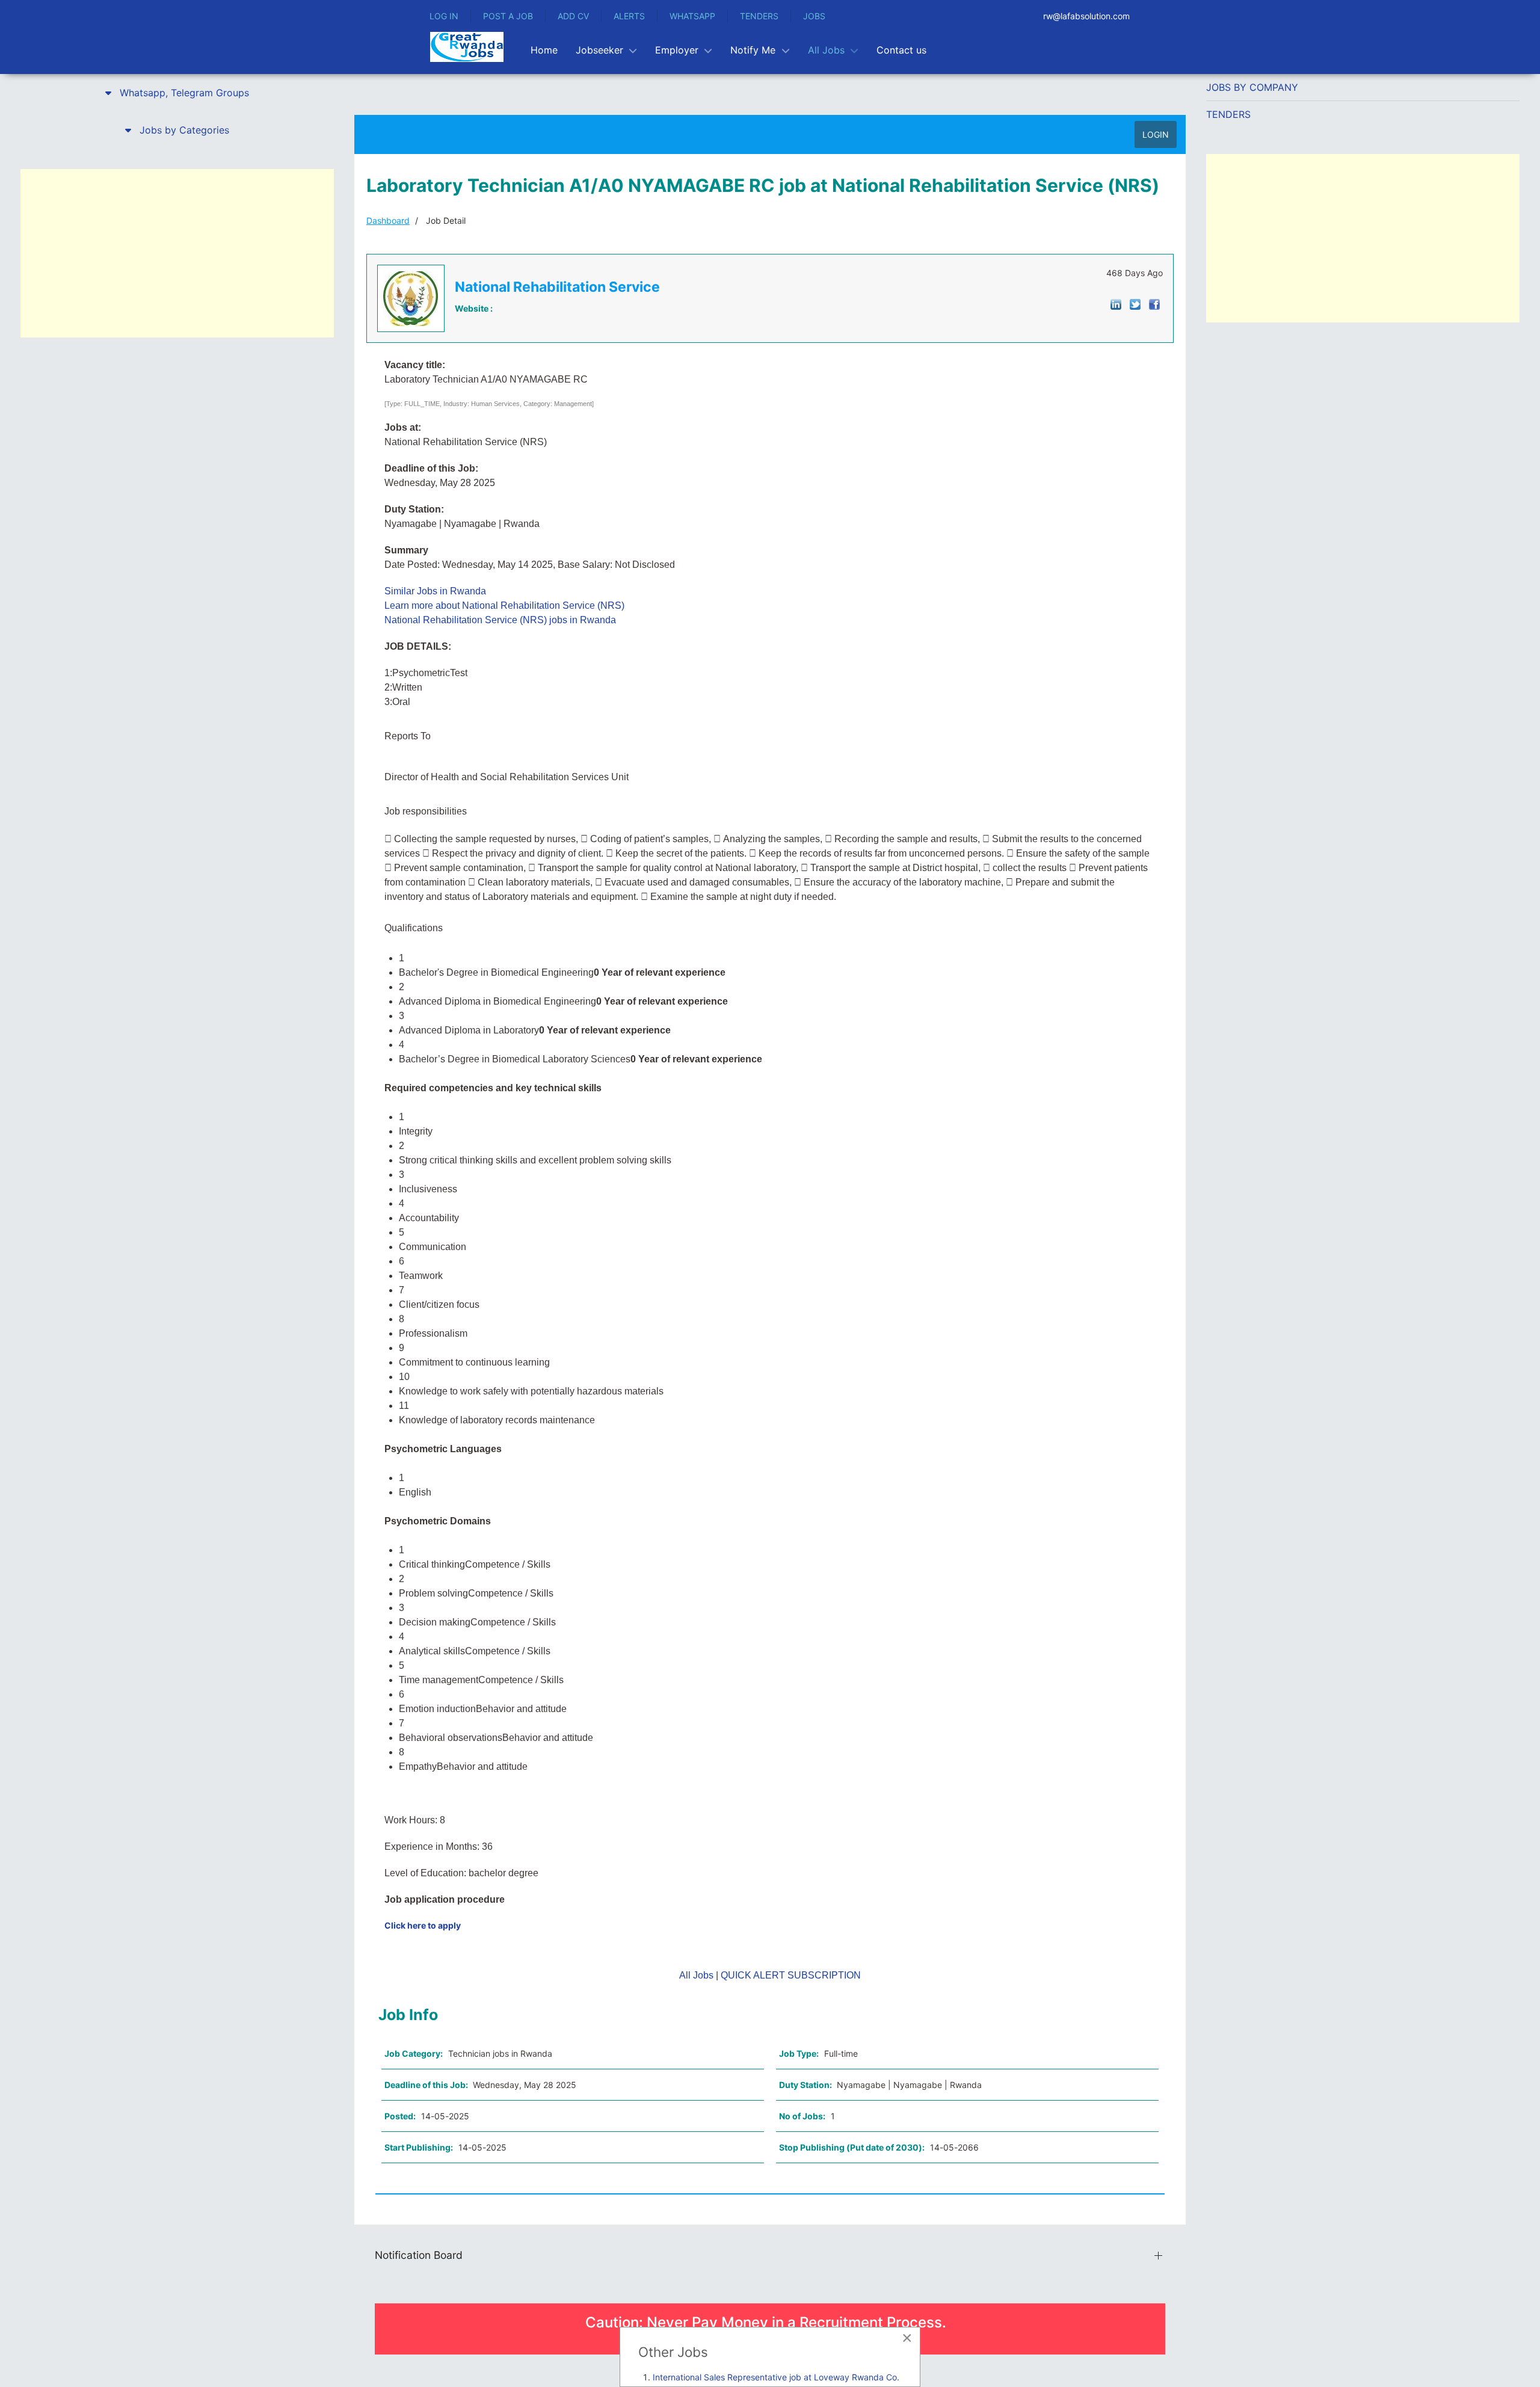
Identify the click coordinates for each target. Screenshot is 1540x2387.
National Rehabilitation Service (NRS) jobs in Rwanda (500, 620)
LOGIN (1156, 134)
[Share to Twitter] (1135, 303)
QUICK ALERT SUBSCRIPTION (791, 1975)
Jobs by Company (1252, 87)
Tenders (1228, 114)
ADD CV (573, 16)
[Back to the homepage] (467, 47)
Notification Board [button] (419, 2255)
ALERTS (629, 16)
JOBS (814, 16)
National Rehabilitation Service (557, 287)
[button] (177, 93)
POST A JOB (508, 16)
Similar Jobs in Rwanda (435, 591)
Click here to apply (423, 1925)
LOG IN (444, 16)
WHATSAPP (692, 16)
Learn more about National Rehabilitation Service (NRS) (504, 605)
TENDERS (759, 16)
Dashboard (388, 220)
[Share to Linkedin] (1116, 303)
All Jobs (696, 1975)
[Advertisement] (177, 253)
